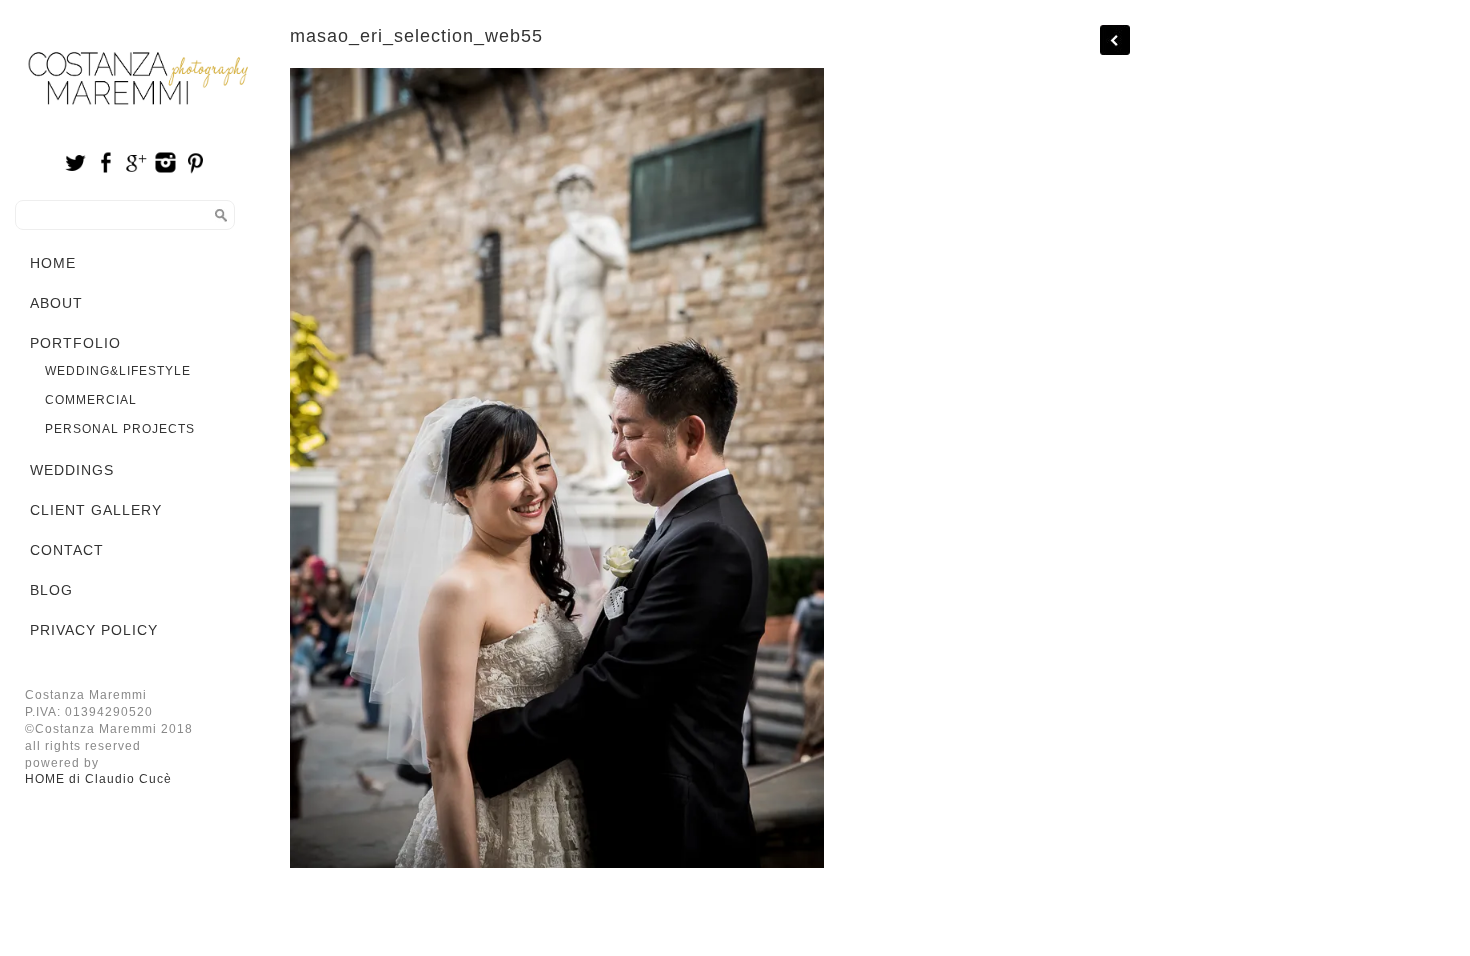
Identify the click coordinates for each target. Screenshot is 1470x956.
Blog (51, 590)
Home (53, 263)
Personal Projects (120, 429)
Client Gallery (96, 510)
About (56, 303)
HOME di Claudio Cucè (98, 779)
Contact (67, 550)
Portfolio (75, 343)
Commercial (91, 400)
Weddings (72, 470)
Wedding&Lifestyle (118, 371)
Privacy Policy (94, 630)
